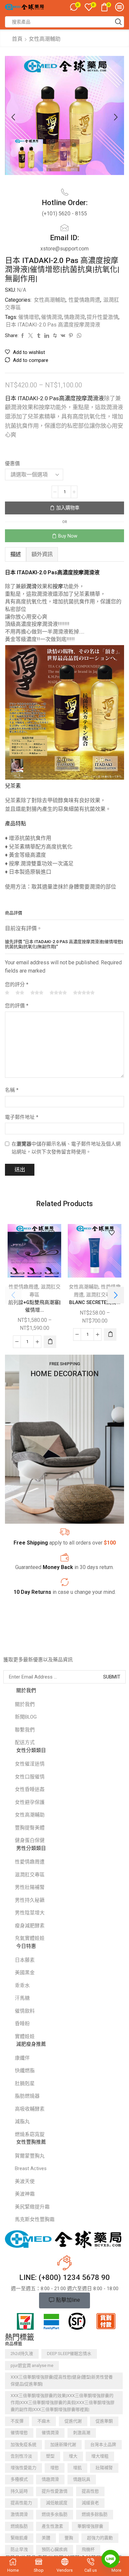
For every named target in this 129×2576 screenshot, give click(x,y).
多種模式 (19, 2479)
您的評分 (17, 984)
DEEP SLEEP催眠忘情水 (69, 2354)
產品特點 (16, 824)
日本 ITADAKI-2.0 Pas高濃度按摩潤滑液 (54, 398)
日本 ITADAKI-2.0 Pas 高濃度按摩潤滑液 (53, 325)
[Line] (110, 2559)
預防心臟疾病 (55, 2549)
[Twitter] (20, 1646)
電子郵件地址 (22, 1117)
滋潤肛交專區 (101, 1295)
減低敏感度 (57, 2503)
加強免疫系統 (23, 2445)
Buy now (68, 536)
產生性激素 (52, 2526)
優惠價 (12, 463)
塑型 (50, 2456)
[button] (13, 117)
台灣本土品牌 (103, 2445)
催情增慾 (29, 317)
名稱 (12, 1090)
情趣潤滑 (74, 317)
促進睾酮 (104, 2421)
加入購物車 (68, 508)
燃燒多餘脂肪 (95, 2514)
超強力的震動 (100, 2538)
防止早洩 (19, 2549)
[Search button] (118, 22)
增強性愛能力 (23, 2468)
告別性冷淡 (21, 2456)
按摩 (58, 586)
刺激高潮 (82, 2433)
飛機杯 (88, 2549)
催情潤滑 (52, 317)
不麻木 (44, 2421)
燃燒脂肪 (19, 2526)
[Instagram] (33, 1646)
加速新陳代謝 (63, 2445)
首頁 (17, 39)
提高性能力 (21, 2503)
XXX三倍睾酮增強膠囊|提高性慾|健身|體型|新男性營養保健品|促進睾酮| (62, 2380)
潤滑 (31, 586)
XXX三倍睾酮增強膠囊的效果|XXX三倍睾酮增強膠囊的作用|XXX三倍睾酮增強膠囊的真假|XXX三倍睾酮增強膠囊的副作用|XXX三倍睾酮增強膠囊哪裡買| (63, 2402)
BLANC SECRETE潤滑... (95, 1302)
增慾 (55, 2468)
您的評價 (17, 1006)
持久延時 (19, 2491)
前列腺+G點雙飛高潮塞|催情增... (34, 1306)
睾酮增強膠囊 (90, 2526)
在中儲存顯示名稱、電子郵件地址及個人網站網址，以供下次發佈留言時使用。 (66, 1148)
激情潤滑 (19, 2514)
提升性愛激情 (103, 317)
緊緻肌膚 (19, 2538)
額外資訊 (42, 554)
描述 (16, 554)
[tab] (16, 554)
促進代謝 (73, 2421)
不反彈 (17, 2421)
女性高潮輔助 (45, 39)
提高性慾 (90, 2491)
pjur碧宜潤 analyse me (32, 2365)
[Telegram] (59, 1646)
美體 (46, 2538)
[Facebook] (6, 1646)
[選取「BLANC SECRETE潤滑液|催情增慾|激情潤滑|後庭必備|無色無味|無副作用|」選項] (110, 1334)
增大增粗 (100, 2456)
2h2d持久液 (22, 2354)
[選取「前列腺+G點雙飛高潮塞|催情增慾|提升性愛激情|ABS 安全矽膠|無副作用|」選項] (50, 1342)
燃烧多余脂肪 (55, 2514)
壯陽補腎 (104, 2468)
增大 (73, 2456)
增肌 (77, 2468)
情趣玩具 (82, 2479)
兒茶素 (13, 786)
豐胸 (69, 2538)
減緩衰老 (90, 2503)
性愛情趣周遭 (84, 300)
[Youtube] (46, 1646)
